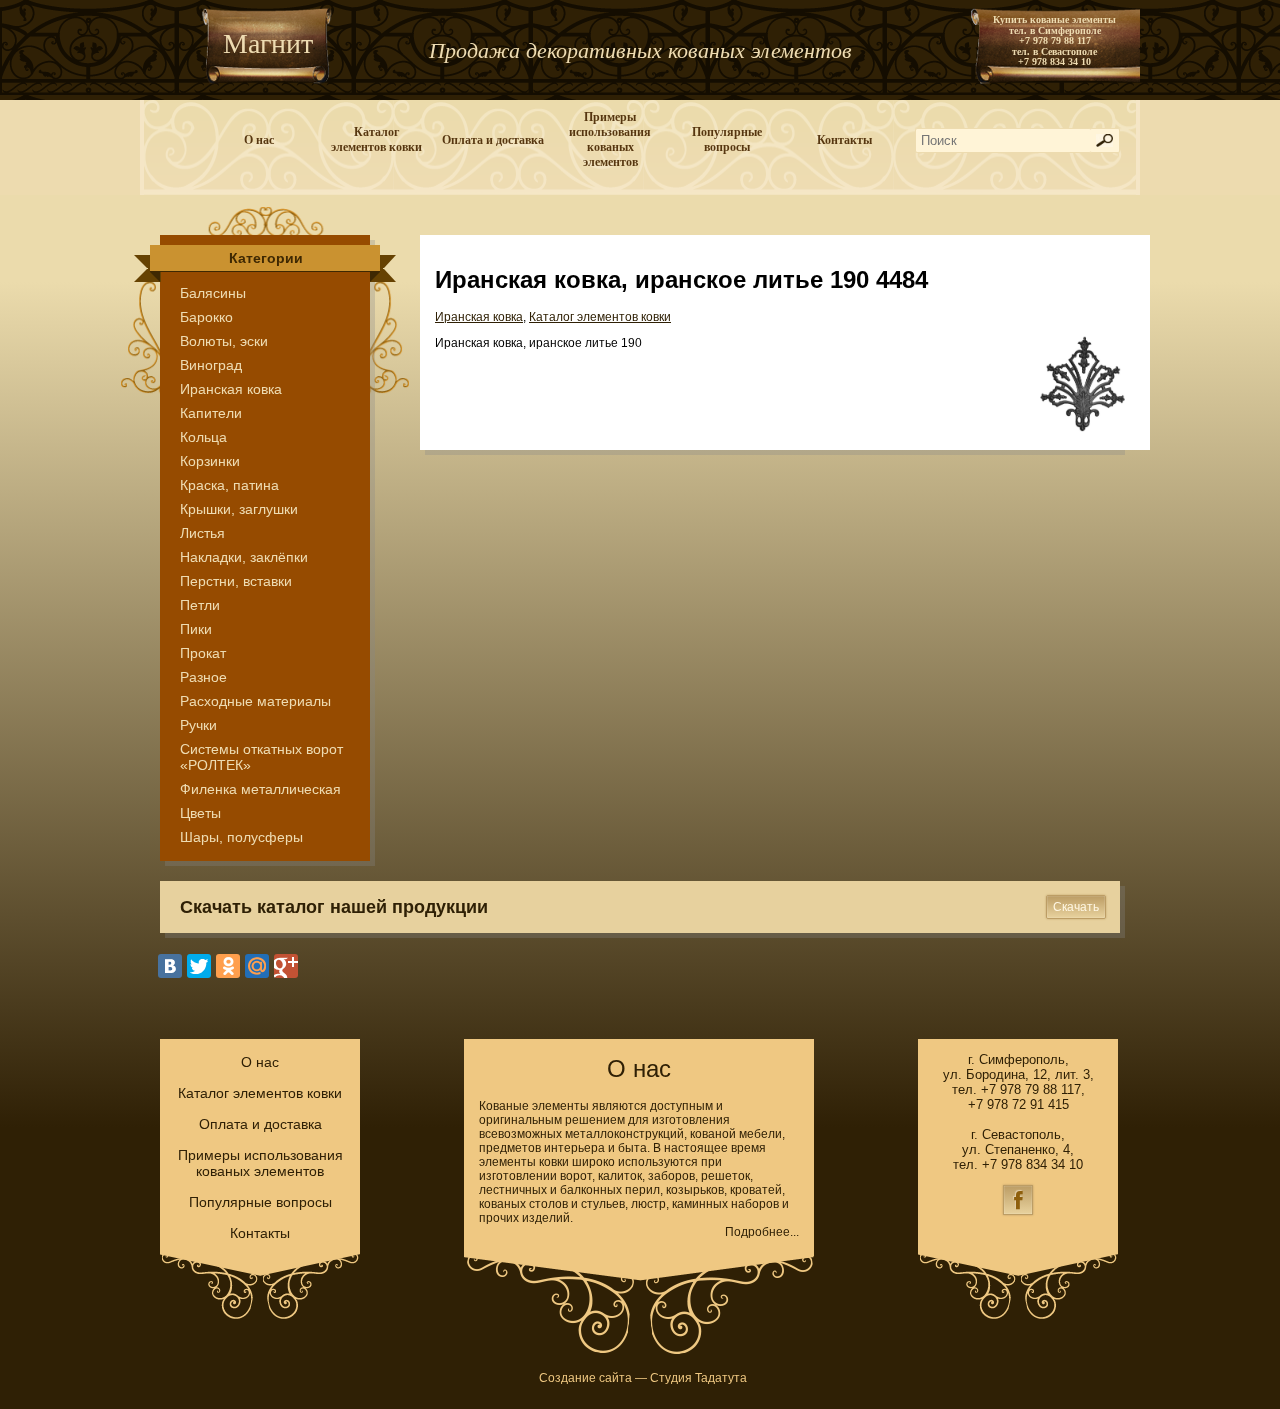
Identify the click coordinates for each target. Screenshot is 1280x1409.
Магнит (268, 43)
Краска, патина (229, 485)
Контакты (844, 140)
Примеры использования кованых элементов (610, 139)
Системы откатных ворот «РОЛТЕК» (261, 757)
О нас (259, 140)
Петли (200, 605)
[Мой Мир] (257, 966)
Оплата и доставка (493, 140)
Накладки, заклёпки (244, 557)
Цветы (200, 813)
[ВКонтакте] (170, 966)
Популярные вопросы (727, 139)
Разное (203, 677)
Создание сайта (585, 1378)
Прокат (203, 653)
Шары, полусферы (241, 837)
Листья (202, 533)
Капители (211, 413)
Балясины (213, 293)
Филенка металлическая (260, 789)
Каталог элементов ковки (376, 139)
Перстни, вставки (236, 581)
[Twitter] (199, 966)
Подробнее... (762, 1232)
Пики (196, 629)
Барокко (206, 317)
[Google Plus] (286, 966)
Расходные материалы (255, 701)
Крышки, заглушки (239, 509)
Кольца (203, 437)
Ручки (198, 725)
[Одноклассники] (228, 966)
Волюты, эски (224, 341)
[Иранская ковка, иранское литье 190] (1082, 428)
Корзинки (210, 461)
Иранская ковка (231, 389)
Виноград (211, 365)
